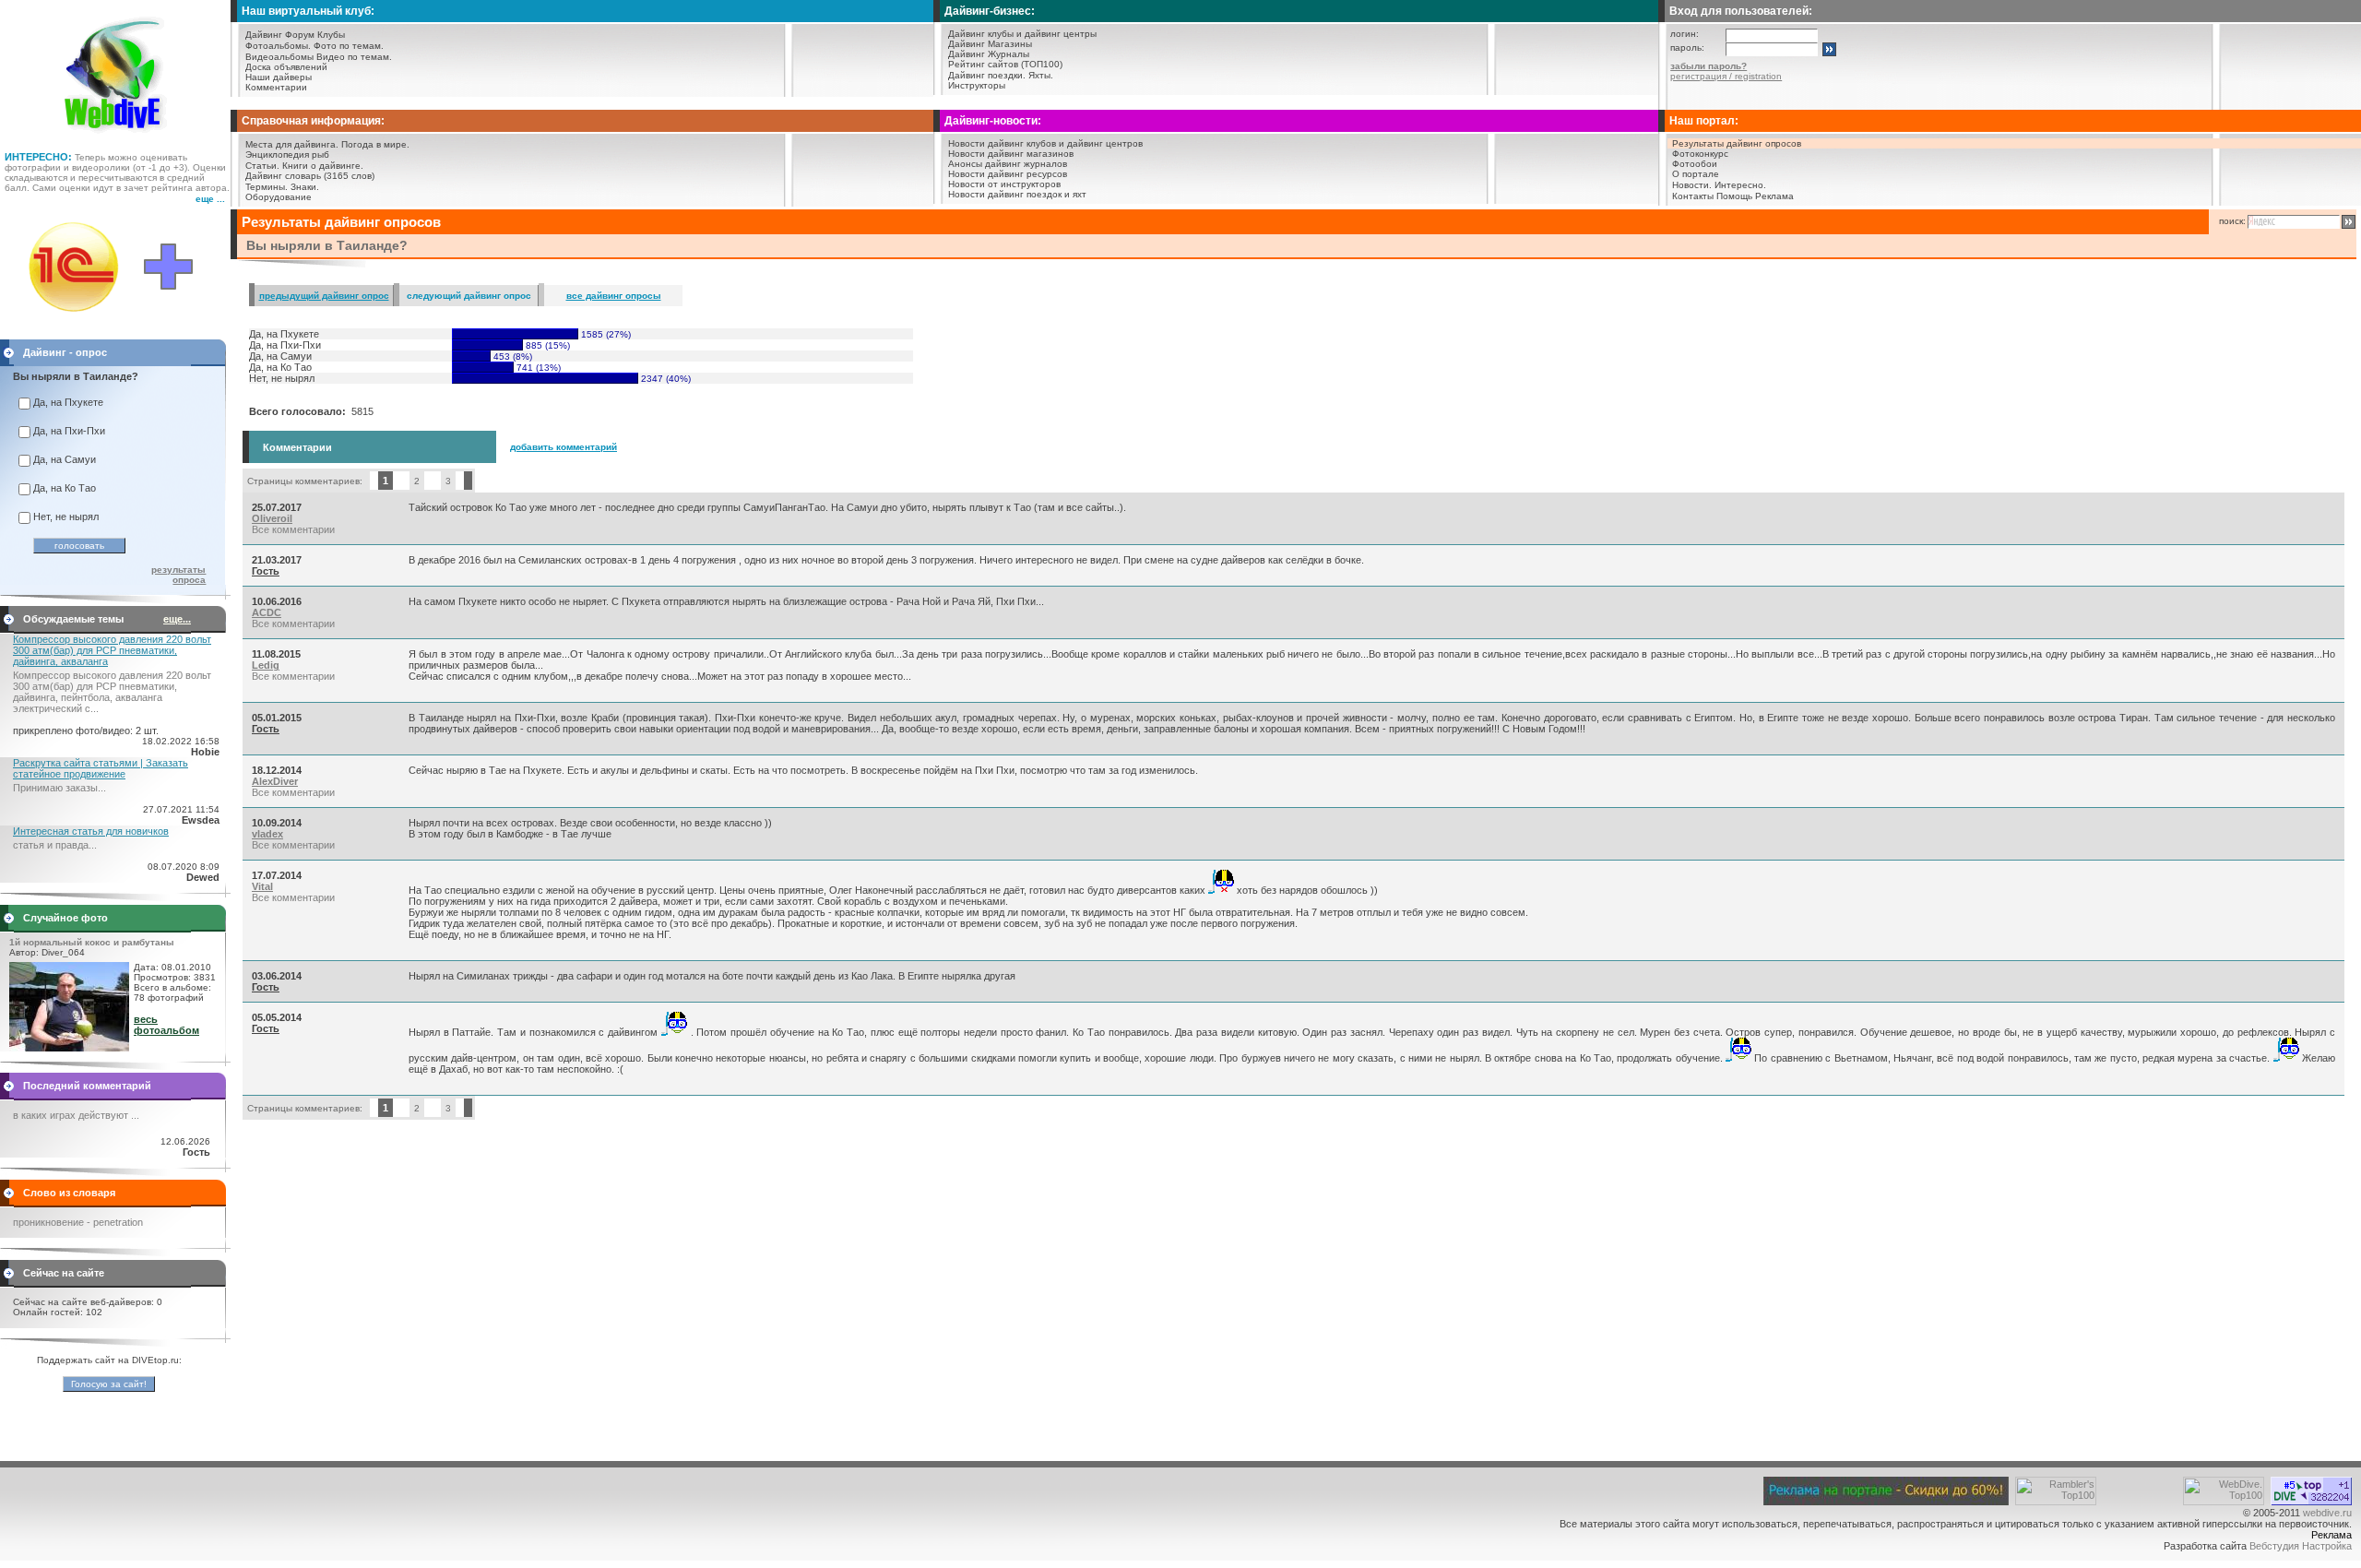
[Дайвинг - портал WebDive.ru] (116, 138)
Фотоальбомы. (278, 46)
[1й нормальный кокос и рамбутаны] (69, 1048)
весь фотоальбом (166, 1025)
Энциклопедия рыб (287, 154)
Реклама (1774, 196)
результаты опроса (178, 575)
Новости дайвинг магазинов (1011, 154)
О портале (1696, 174)
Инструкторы (977, 85)
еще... (177, 619)
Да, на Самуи (65, 459)
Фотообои (1695, 164)
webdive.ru (2327, 1513)
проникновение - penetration (78, 1222)
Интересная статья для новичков (91, 831)
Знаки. (305, 187)
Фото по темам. (349, 46)
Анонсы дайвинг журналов (1008, 164)
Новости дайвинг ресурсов (1008, 174)
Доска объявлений (286, 67)
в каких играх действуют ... (76, 1115)
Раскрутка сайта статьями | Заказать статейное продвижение (101, 768)
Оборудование (279, 197)
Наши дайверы (279, 77)
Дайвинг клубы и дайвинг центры (1022, 34)
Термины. (267, 187)
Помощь (1734, 196)
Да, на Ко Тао (65, 488)
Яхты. (1041, 75)
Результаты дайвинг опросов (1737, 143)
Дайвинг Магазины (990, 44)
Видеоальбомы (279, 57)
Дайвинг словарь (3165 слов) (310, 176)
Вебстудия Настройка (2301, 1546)
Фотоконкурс (1700, 154)
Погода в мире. (375, 144)
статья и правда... (55, 845)
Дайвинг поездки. (987, 75)
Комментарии (276, 87)
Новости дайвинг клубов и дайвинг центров (1045, 143)
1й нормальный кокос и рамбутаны (92, 942)
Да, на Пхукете (68, 402)
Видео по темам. (354, 57)
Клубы (331, 35)
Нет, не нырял (66, 517)
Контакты (1693, 196)
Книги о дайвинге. (323, 166)
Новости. (1692, 185)
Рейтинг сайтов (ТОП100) (1005, 64)
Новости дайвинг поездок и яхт (1017, 194)
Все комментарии (293, 529)
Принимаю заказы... (59, 788)
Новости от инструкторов (1004, 184)
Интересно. (1740, 185)
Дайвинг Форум (280, 35)
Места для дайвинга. (292, 144)
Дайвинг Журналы (989, 54)
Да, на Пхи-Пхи (69, 431)
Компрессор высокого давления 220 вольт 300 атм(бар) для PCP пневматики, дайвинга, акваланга (112, 650)
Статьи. (262, 166)
